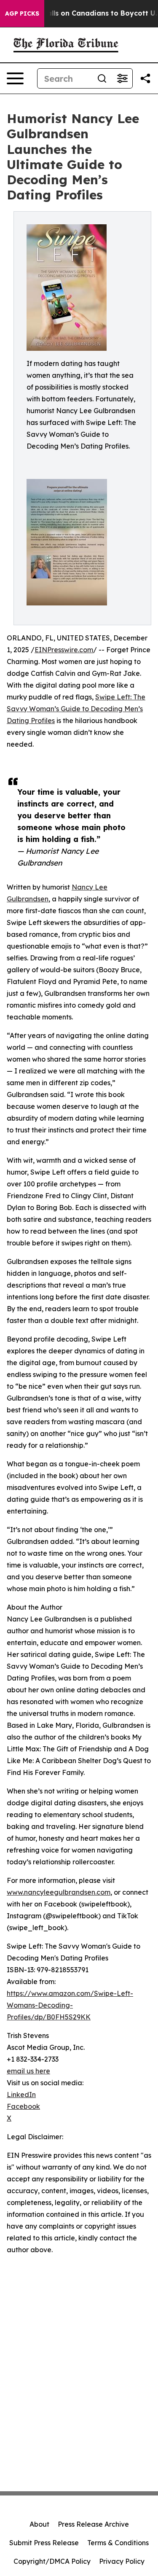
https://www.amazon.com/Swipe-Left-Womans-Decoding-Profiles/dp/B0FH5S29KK (70, 2005)
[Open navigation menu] (15, 78)
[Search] (102, 78)
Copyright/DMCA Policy (52, 2561)
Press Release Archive (93, 2524)
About (39, 2524)
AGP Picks (22, 13)
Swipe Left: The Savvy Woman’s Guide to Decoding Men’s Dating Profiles (76, 709)
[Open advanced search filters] (122, 78)
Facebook (23, 2106)
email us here (28, 2071)
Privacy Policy (122, 2561)
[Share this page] (145, 78)
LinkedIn (21, 2095)
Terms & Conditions (118, 2543)
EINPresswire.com (64, 650)
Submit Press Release (44, 2543)
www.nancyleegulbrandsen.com (59, 1892)
